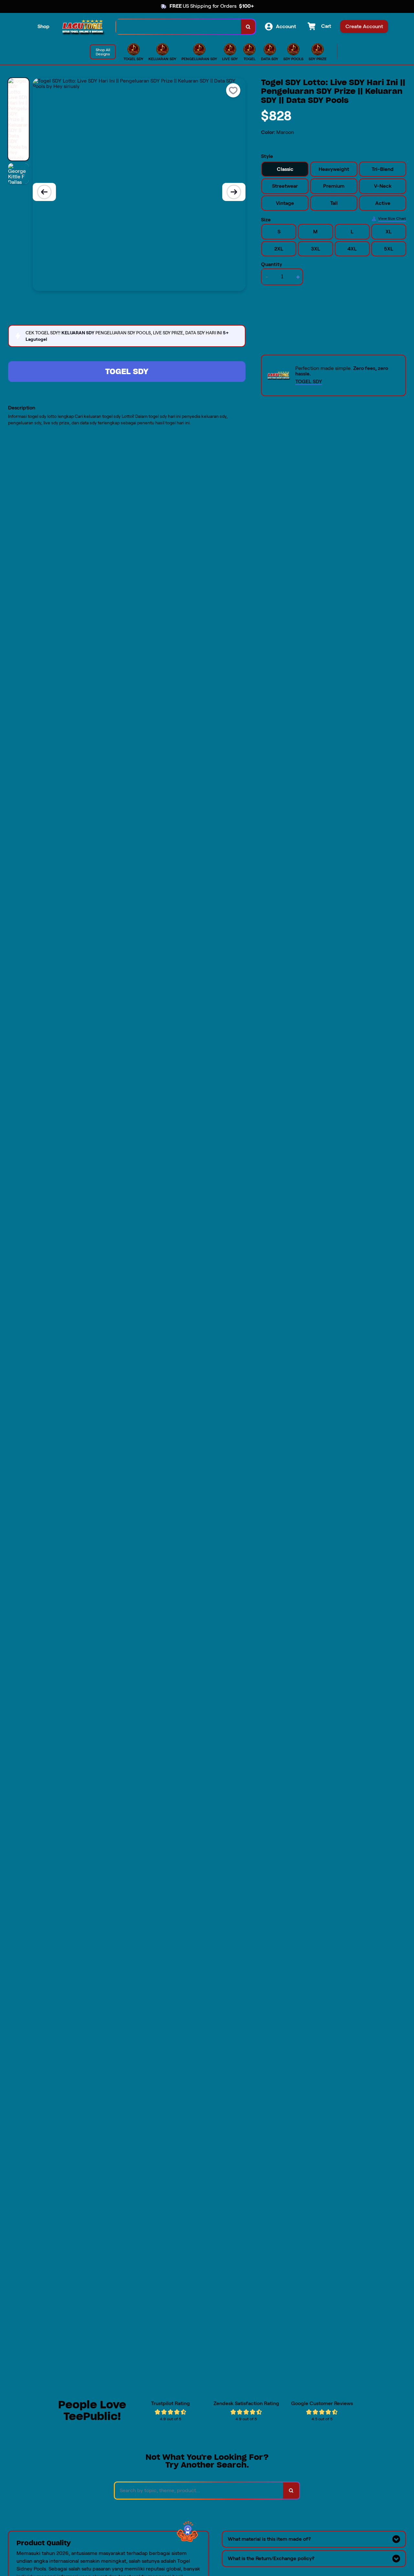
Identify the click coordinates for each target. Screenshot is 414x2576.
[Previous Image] (44, 192)
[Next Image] (234, 192)
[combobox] (179, 27)
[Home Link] (83, 27)
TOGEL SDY (127, 371)
